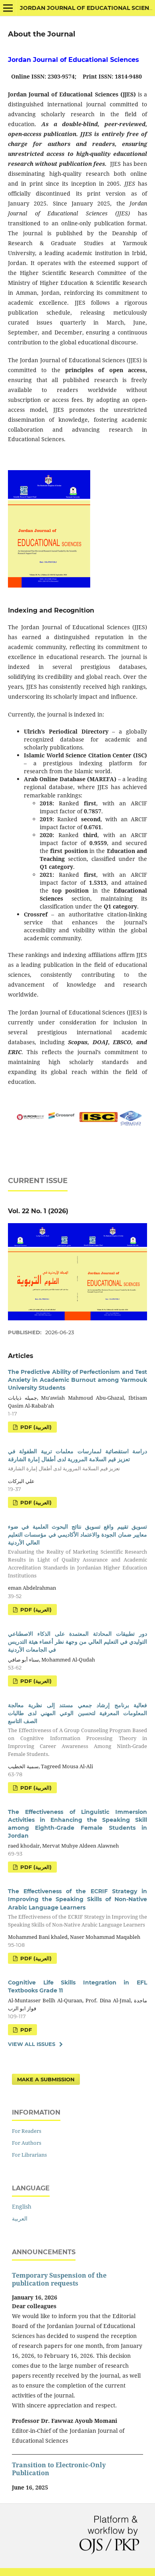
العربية (20, 2218)
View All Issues (32, 2044)
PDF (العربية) (35, 1427)
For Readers (27, 2131)
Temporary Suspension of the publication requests (59, 2279)
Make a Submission (46, 2079)
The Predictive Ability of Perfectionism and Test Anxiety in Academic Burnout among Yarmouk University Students (77, 1380)
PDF (25, 2030)
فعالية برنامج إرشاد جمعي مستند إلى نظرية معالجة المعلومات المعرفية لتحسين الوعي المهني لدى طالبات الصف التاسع (77, 1730)
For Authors (27, 2143)
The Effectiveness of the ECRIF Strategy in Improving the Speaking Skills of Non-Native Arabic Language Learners (77, 1908)
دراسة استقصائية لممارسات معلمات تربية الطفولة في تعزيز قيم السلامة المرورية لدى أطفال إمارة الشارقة (77, 1460)
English (22, 2206)
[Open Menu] (8, 8)
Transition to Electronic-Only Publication (59, 2469)
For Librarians (29, 2155)
